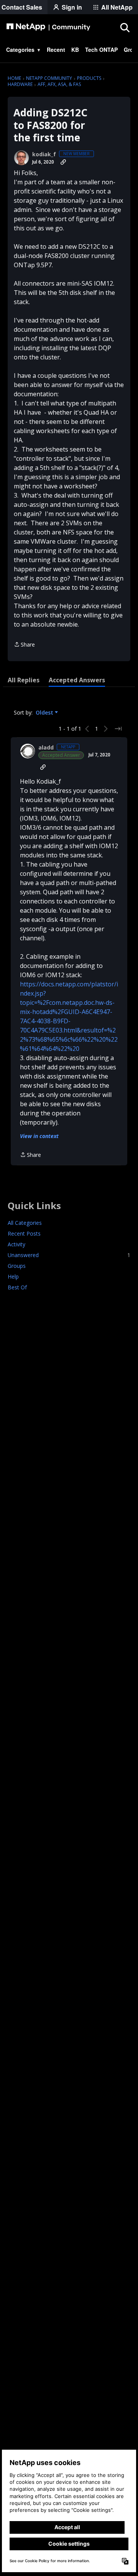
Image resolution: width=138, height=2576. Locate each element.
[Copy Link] (63, 162)
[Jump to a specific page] (118, 729)
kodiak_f (44, 154)
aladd (46, 748)
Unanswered (69, 1255)
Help (13, 1276)
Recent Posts (24, 1233)
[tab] (24, 680)
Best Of (17, 1287)
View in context (39, 1136)
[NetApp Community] (48, 27)
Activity (16, 1244)
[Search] (125, 27)
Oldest (45, 713)
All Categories (25, 1223)
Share (24, 645)
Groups (17, 1266)
